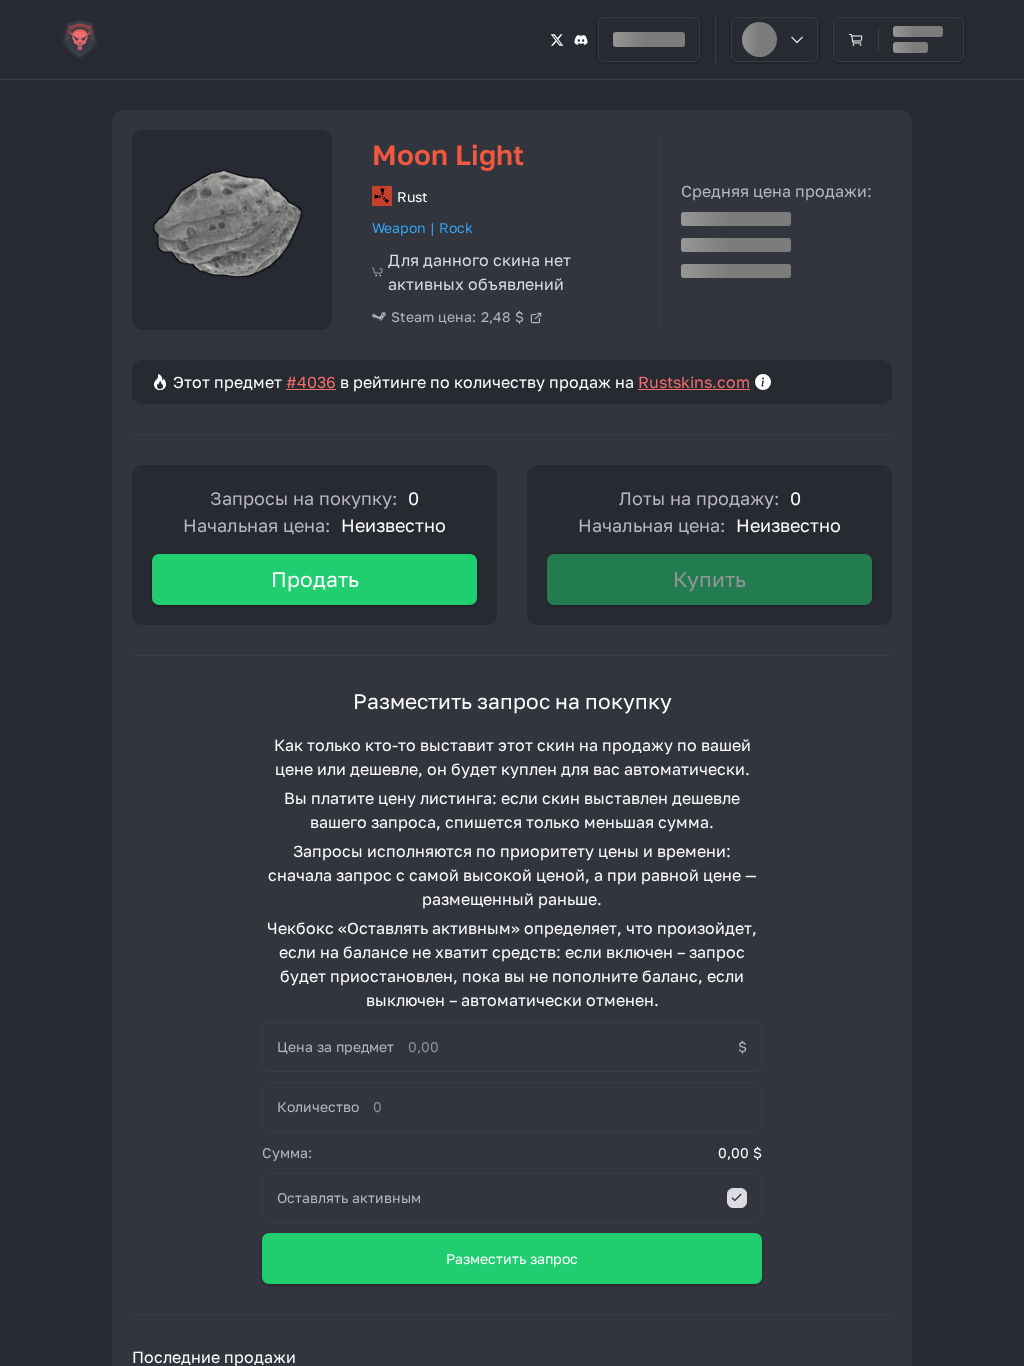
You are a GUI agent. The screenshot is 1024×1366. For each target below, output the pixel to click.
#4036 (311, 382)
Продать (315, 579)
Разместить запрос (512, 1258)
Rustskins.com (694, 382)
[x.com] (557, 39)
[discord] (581, 39)
